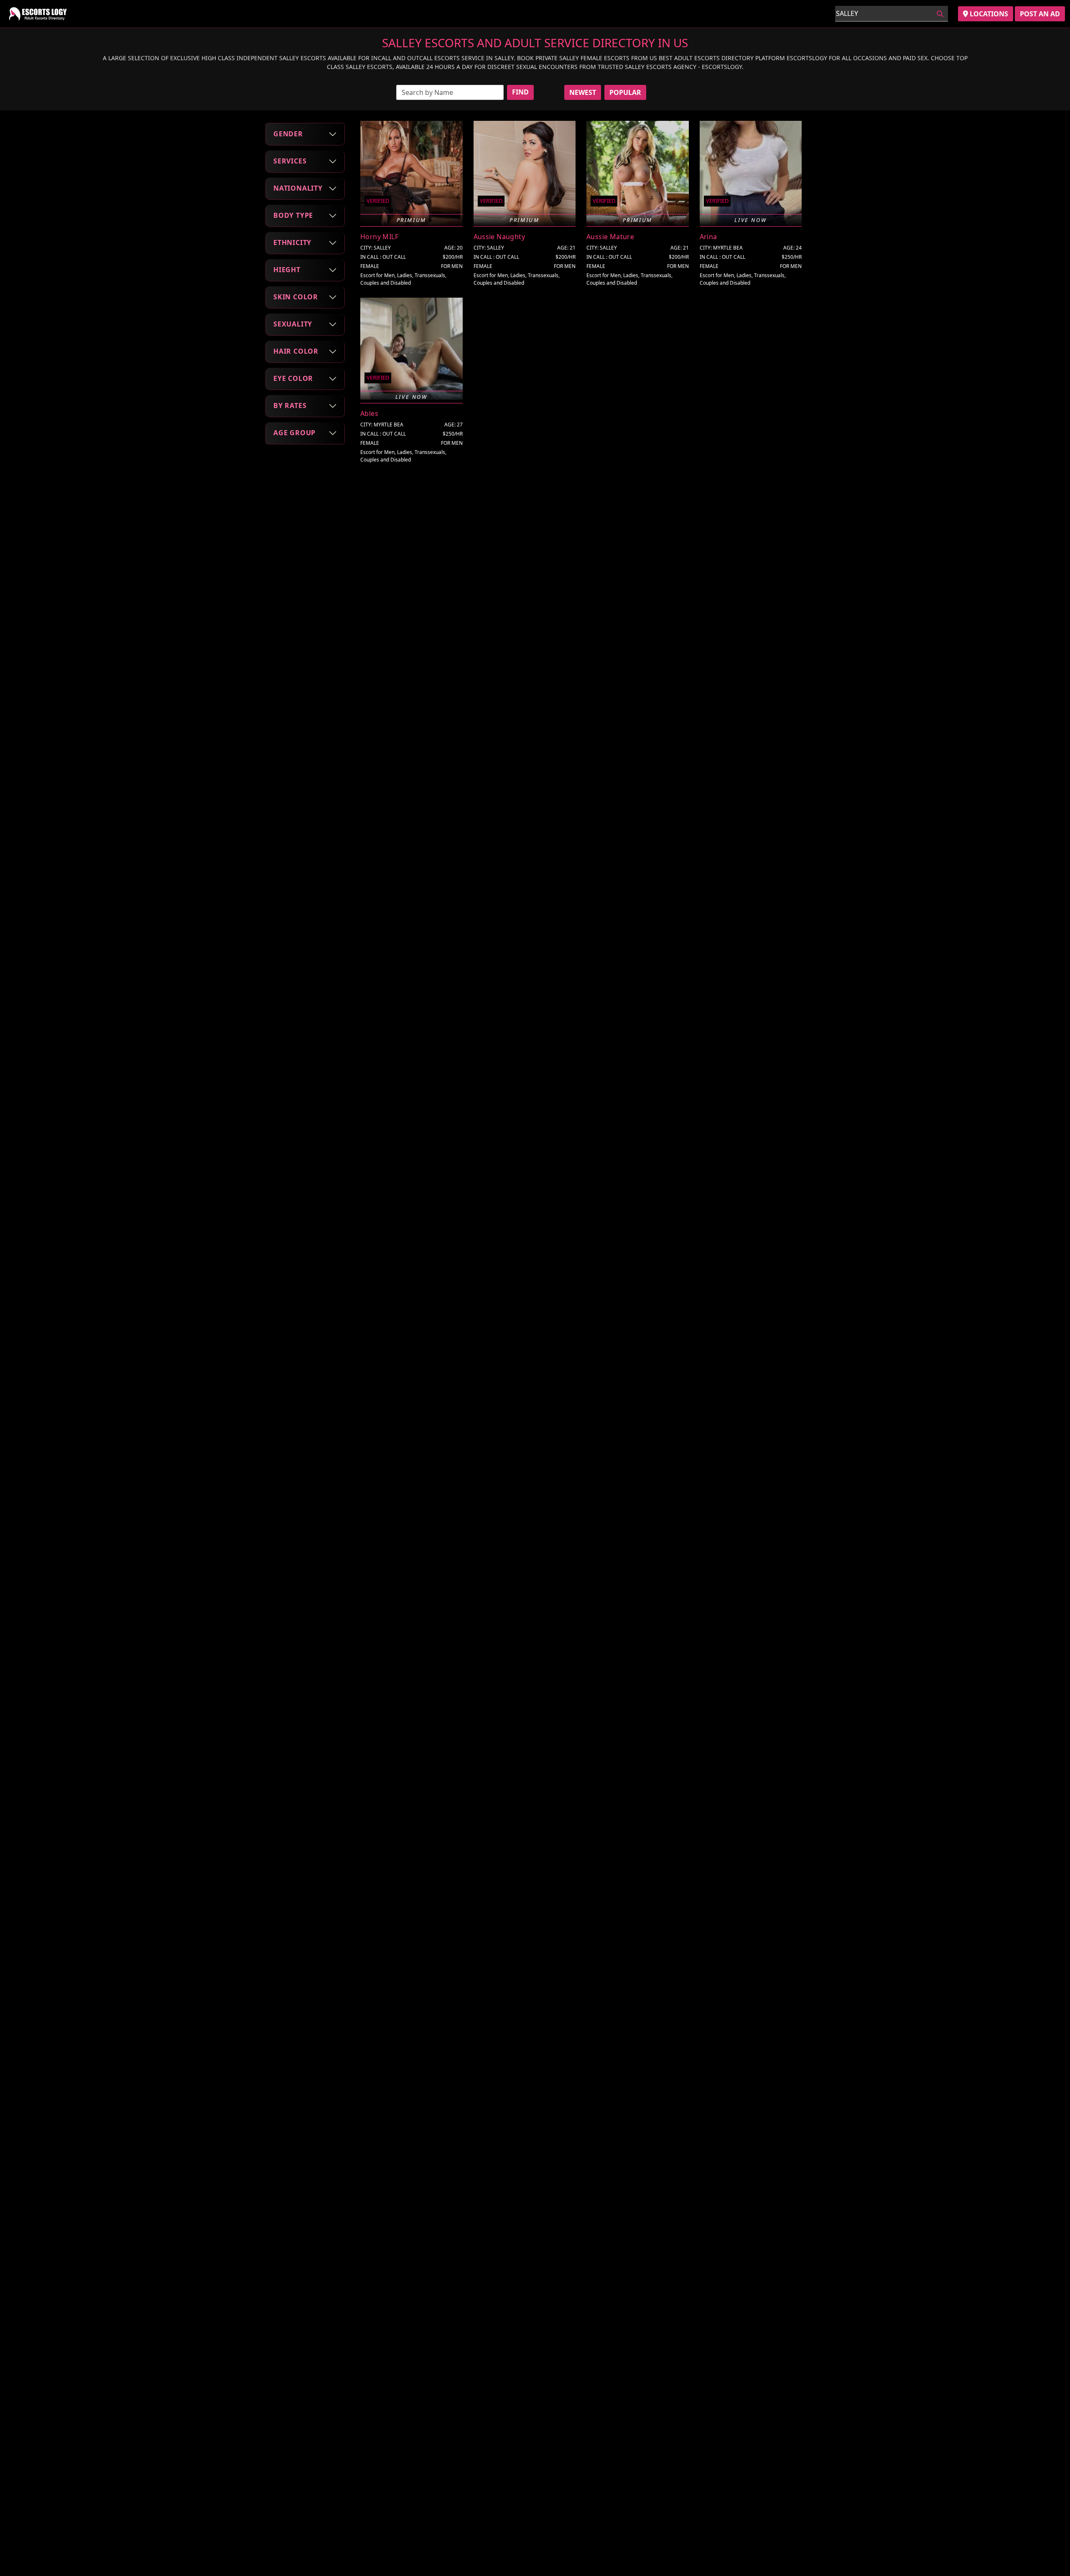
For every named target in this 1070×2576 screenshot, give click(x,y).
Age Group (294, 433)
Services (290, 161)
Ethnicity (292, 242)
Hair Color (296, 351)
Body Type (293, 215)
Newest (583, 92)
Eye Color (293, 378)
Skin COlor (296, 297)
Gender (288, 134)
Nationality (298, 188)
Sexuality (293, 324)
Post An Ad (1040, 14)
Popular (625, 92)
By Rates (290, 406)
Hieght (287, 270)
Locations (988, 14)
